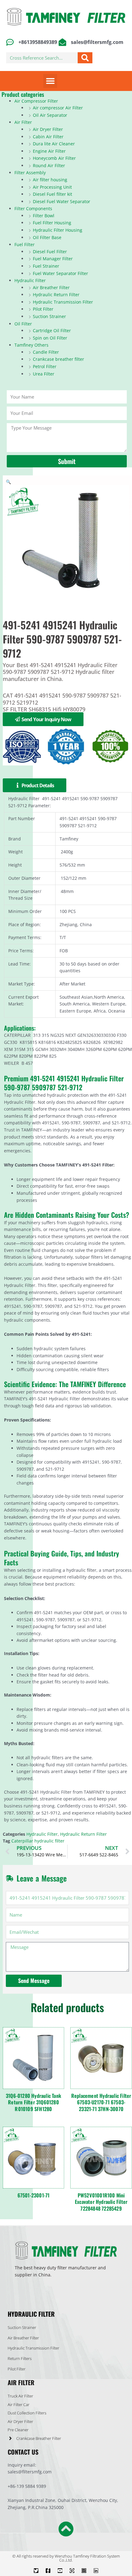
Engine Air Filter (49, 151)
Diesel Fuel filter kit (52, 194)
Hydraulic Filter (30, 280)
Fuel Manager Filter (53, 259)
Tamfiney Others (31, 345)
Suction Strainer (49, 316)
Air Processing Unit (52, 187)
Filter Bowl (44, 216)
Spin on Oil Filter (50, 338)
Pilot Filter (43, 309)
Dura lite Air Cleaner (54, 144)
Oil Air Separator (50, 115)
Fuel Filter (25, 244)
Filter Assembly (30, 173)
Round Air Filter (49, 165)
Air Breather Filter (51, 287)
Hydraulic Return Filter (56, 295)
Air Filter (23, 122)
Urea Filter (44, 374)
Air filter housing (50, 180)
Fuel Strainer (46, 266)
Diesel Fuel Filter (50, 252)
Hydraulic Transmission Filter (63, 302)
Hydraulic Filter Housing (58, 230)
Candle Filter (46, 352)
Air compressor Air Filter (58, 108)
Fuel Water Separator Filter (60, 273)
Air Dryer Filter (48, 129)
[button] (50, 81)
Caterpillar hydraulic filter (38, 1841)
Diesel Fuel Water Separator (62, 201)
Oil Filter (23, 324)
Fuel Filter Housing (52, 223)
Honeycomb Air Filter (54, 158)
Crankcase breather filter (58, 359)
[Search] (85, 58)
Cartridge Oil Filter (52, 330)
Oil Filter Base (47, 237)
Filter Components (33, 208)
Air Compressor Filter (36, 101)
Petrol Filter (45, 366)
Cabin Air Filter (48, 137)
